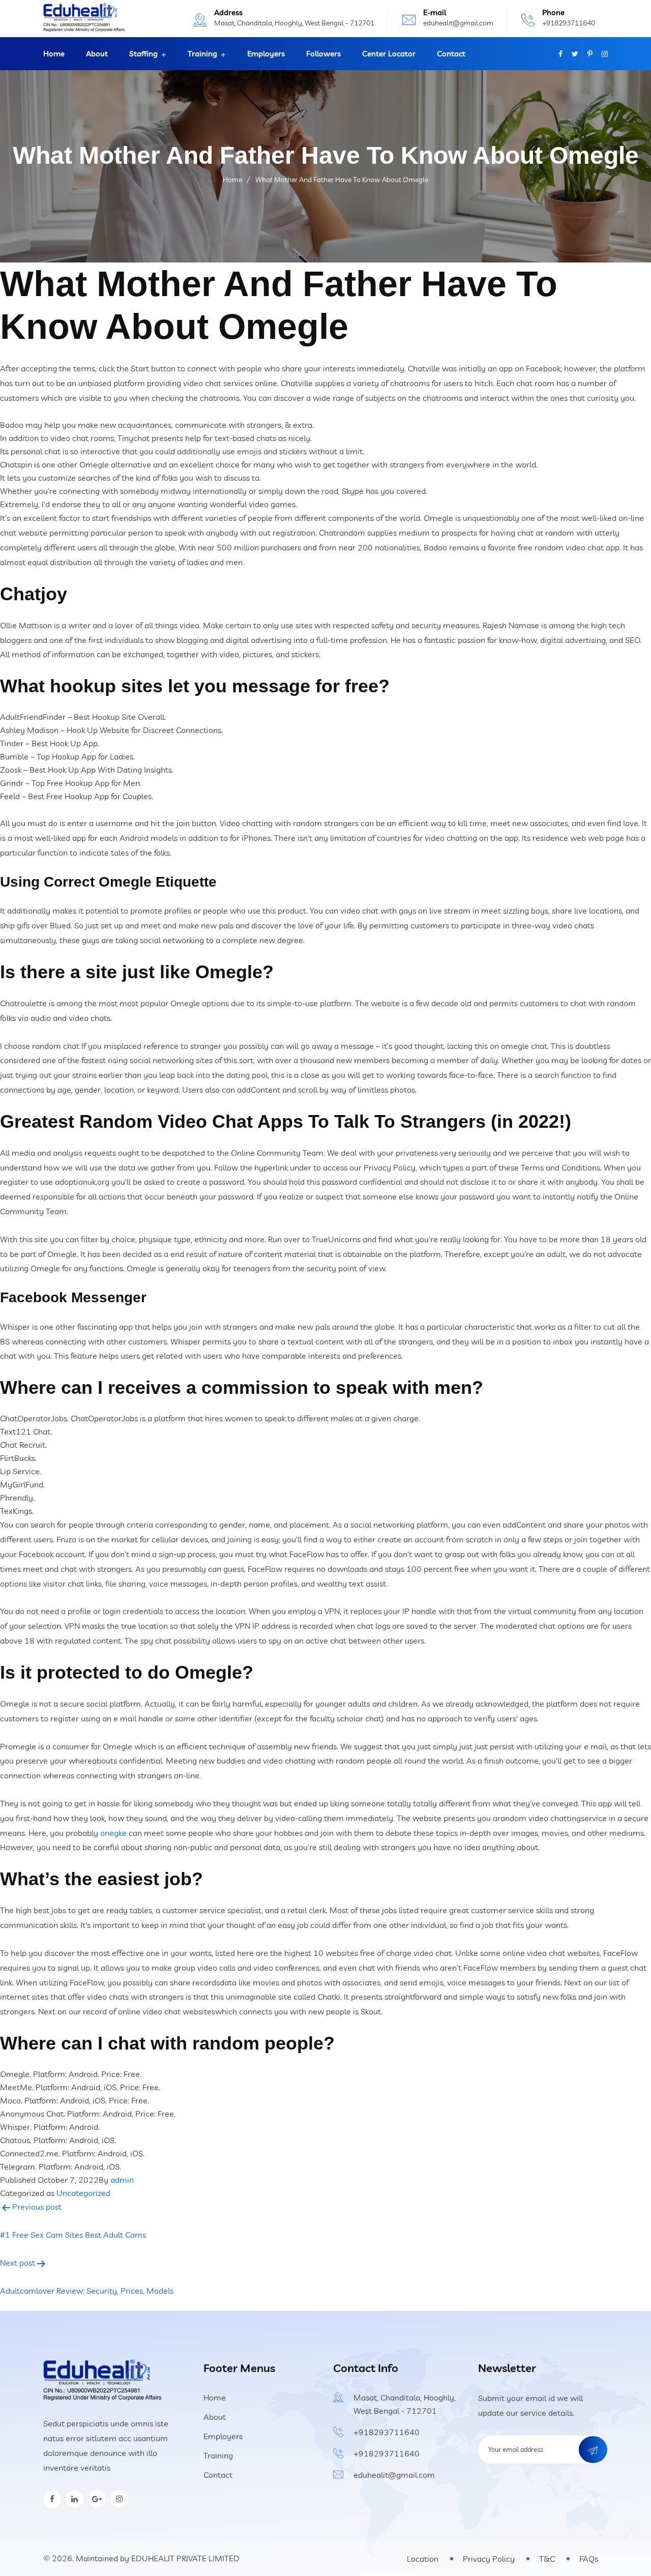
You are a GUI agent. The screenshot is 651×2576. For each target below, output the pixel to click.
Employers (266, 54)
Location (423, 2559)
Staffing (143, 54)
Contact (451, 54)
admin (122, 2180)
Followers (323, 54)
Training (202, 54)
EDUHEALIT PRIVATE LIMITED (185, 2558)
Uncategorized (83, 2193)
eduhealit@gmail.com (458, 23)
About (97, 54)
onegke (113, 1833)
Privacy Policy (489, 2559)
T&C (547, 2559)
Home (54, 54)
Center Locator (389, 54)
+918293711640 (569, 23)
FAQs (589, 2559)
